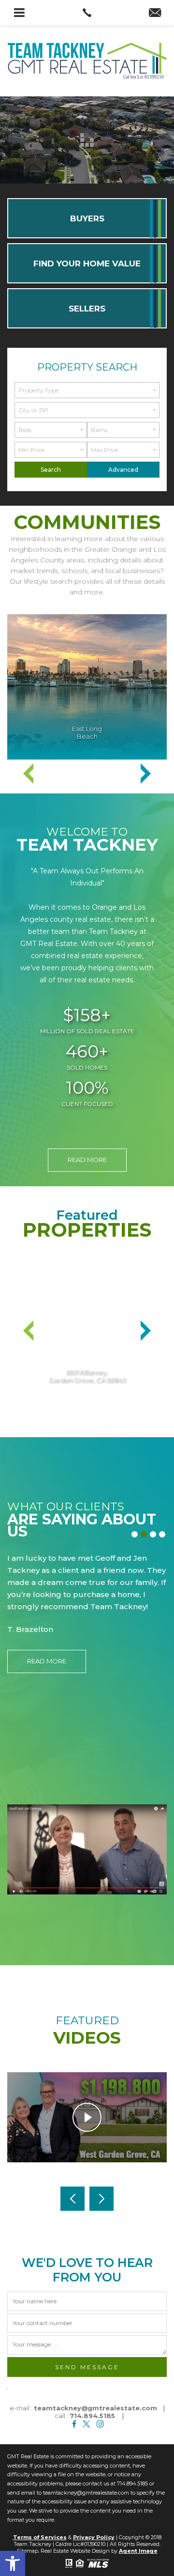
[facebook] (74, 2424)
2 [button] (145, 1536)
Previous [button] (29, 774)
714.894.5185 (92, 2416)
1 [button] (136, 1536)
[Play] (87, 2117)
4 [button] (164, 1536)
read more (87, 1160)
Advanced (123, 470)
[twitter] (86, 2424)
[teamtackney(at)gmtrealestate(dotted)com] (155, 14)
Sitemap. (28, 2551)
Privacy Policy (94, 2537)
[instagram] (100, 2424)
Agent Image (138, 2551)
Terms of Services (40, 2537)
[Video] (87, 1849)
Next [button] (145, 774)
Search (51, 470)
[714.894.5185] (87, 13)
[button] (13, 2563)
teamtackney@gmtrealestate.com (95, 2408)
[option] (87, 687)
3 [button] (154, 1536)
